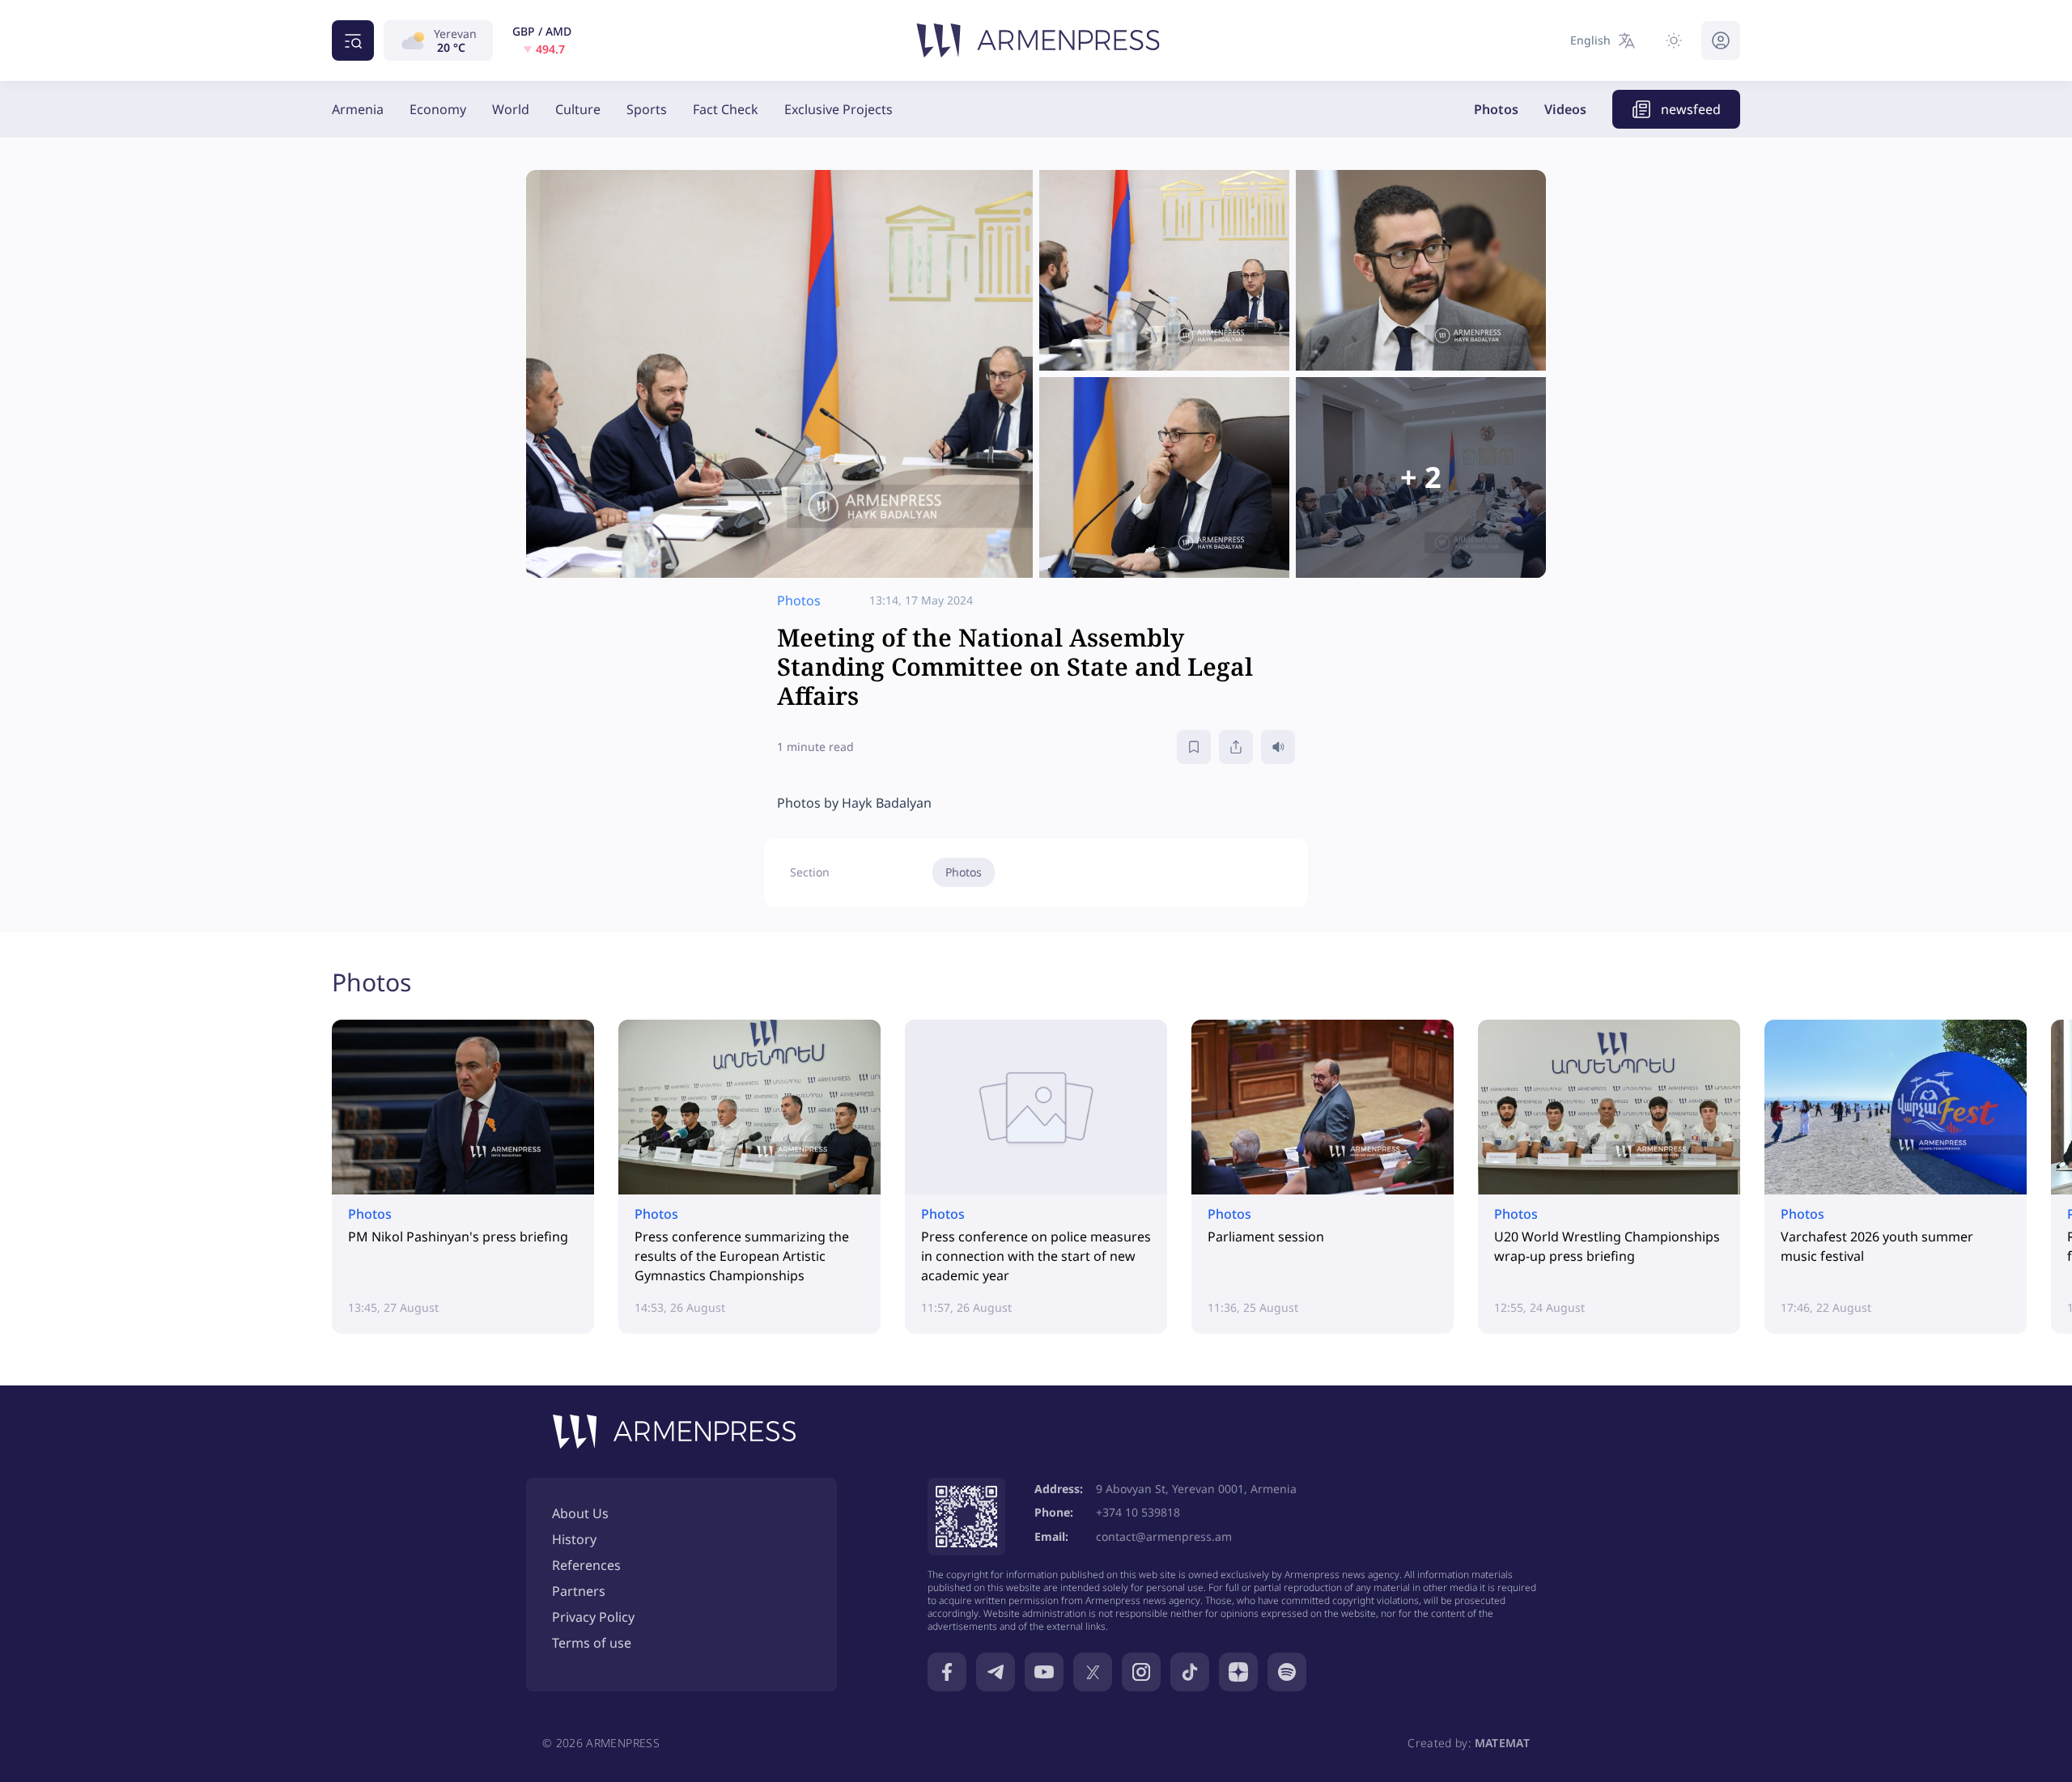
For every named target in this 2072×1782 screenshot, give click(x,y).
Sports (647, 109)
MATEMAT (1502, 1743)
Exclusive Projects (839, 109)
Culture (578, 109)
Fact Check (726, 109)
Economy (438, 109)
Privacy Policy (593, 1617)
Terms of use (592, 1643)
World (511, 109)
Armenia (358, 109)
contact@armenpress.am (1164, 1536)
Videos (1565, 109)
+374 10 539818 (1138, 1512)
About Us (580, 1513)
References (586, 1565)
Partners (579, 1591)
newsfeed (1691, 109)
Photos (1496, 109)
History (574, 1539)
